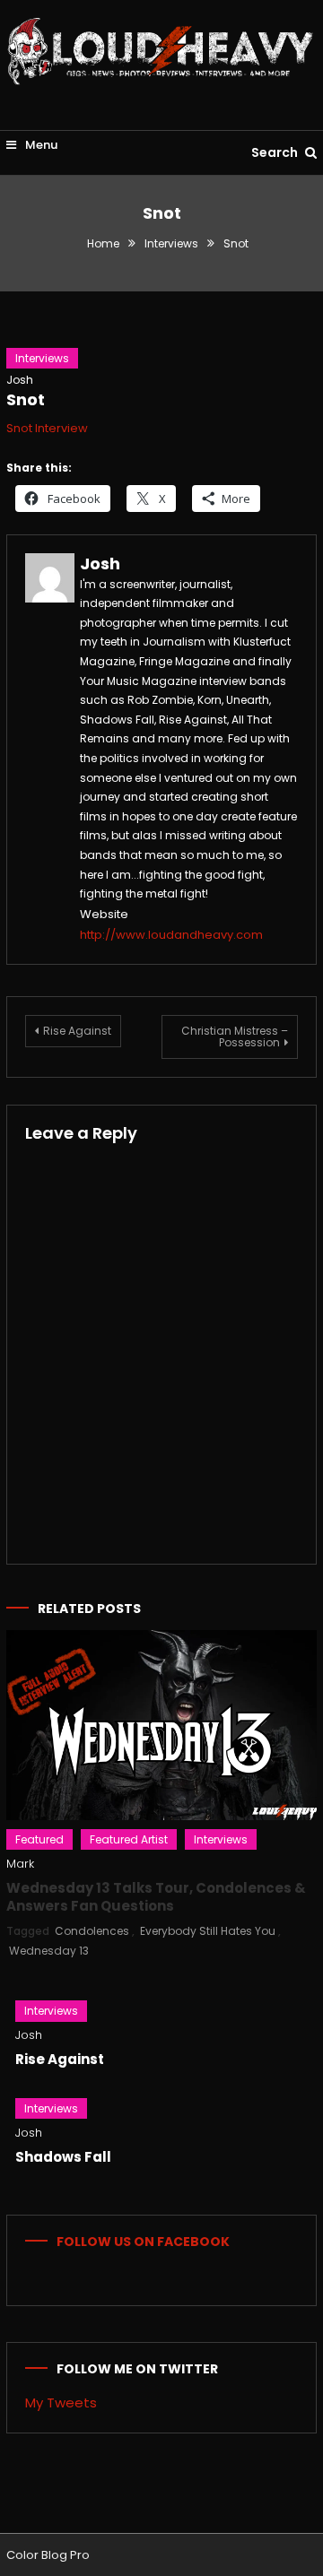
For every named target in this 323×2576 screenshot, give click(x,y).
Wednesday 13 (49, 1951)
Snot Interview (47, 428)
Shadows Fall (63, 2157)
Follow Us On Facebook (143, 2242)
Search (276, 152)
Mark (20, 1864)
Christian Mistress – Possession (235, 1036)
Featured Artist (129, 1839)
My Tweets (61, 2403)
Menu (40, 145)
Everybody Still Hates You (208, 1931)
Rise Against (77, 1031)
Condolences (92, 1931)
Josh (20, 380)
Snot (26, 399)
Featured (39, 1839)
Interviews (42, 358)
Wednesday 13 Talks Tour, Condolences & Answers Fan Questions (156, 1897)
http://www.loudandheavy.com (171, 935)
